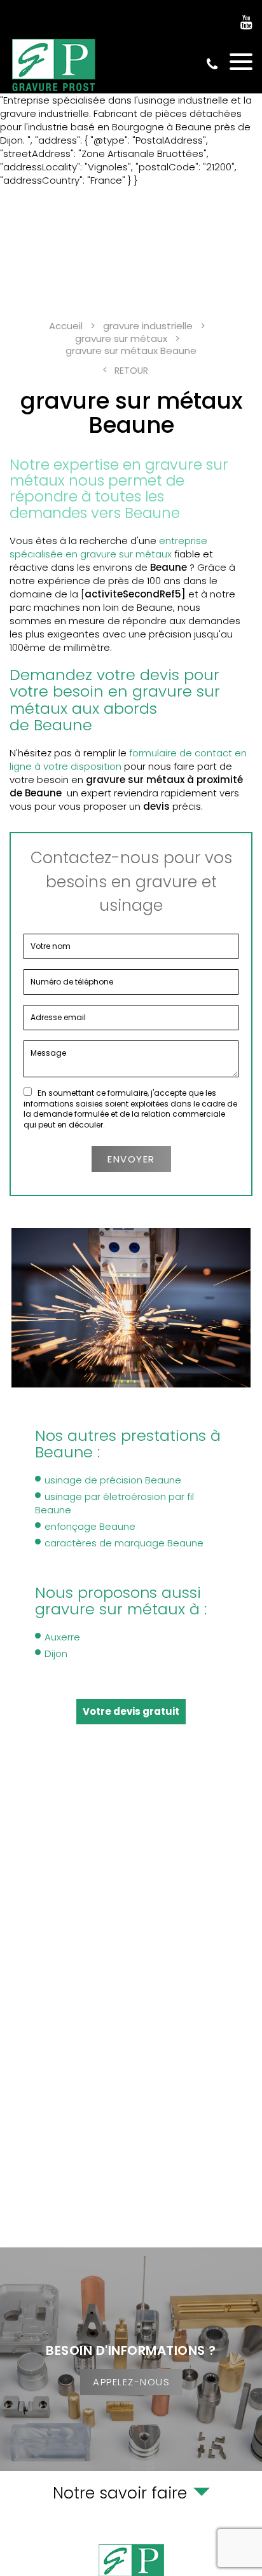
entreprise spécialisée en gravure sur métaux (108, 547)
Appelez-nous (131, 2382)
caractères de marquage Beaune (124, 1543)
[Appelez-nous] (131, 2359)
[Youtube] (246, 23)
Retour (131, 371)
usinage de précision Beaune (113, 1480)
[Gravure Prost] (54, 65)
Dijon (56, 1653)
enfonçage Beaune (90, 1526)
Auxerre (62, 1637)
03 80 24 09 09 (212, 65)
